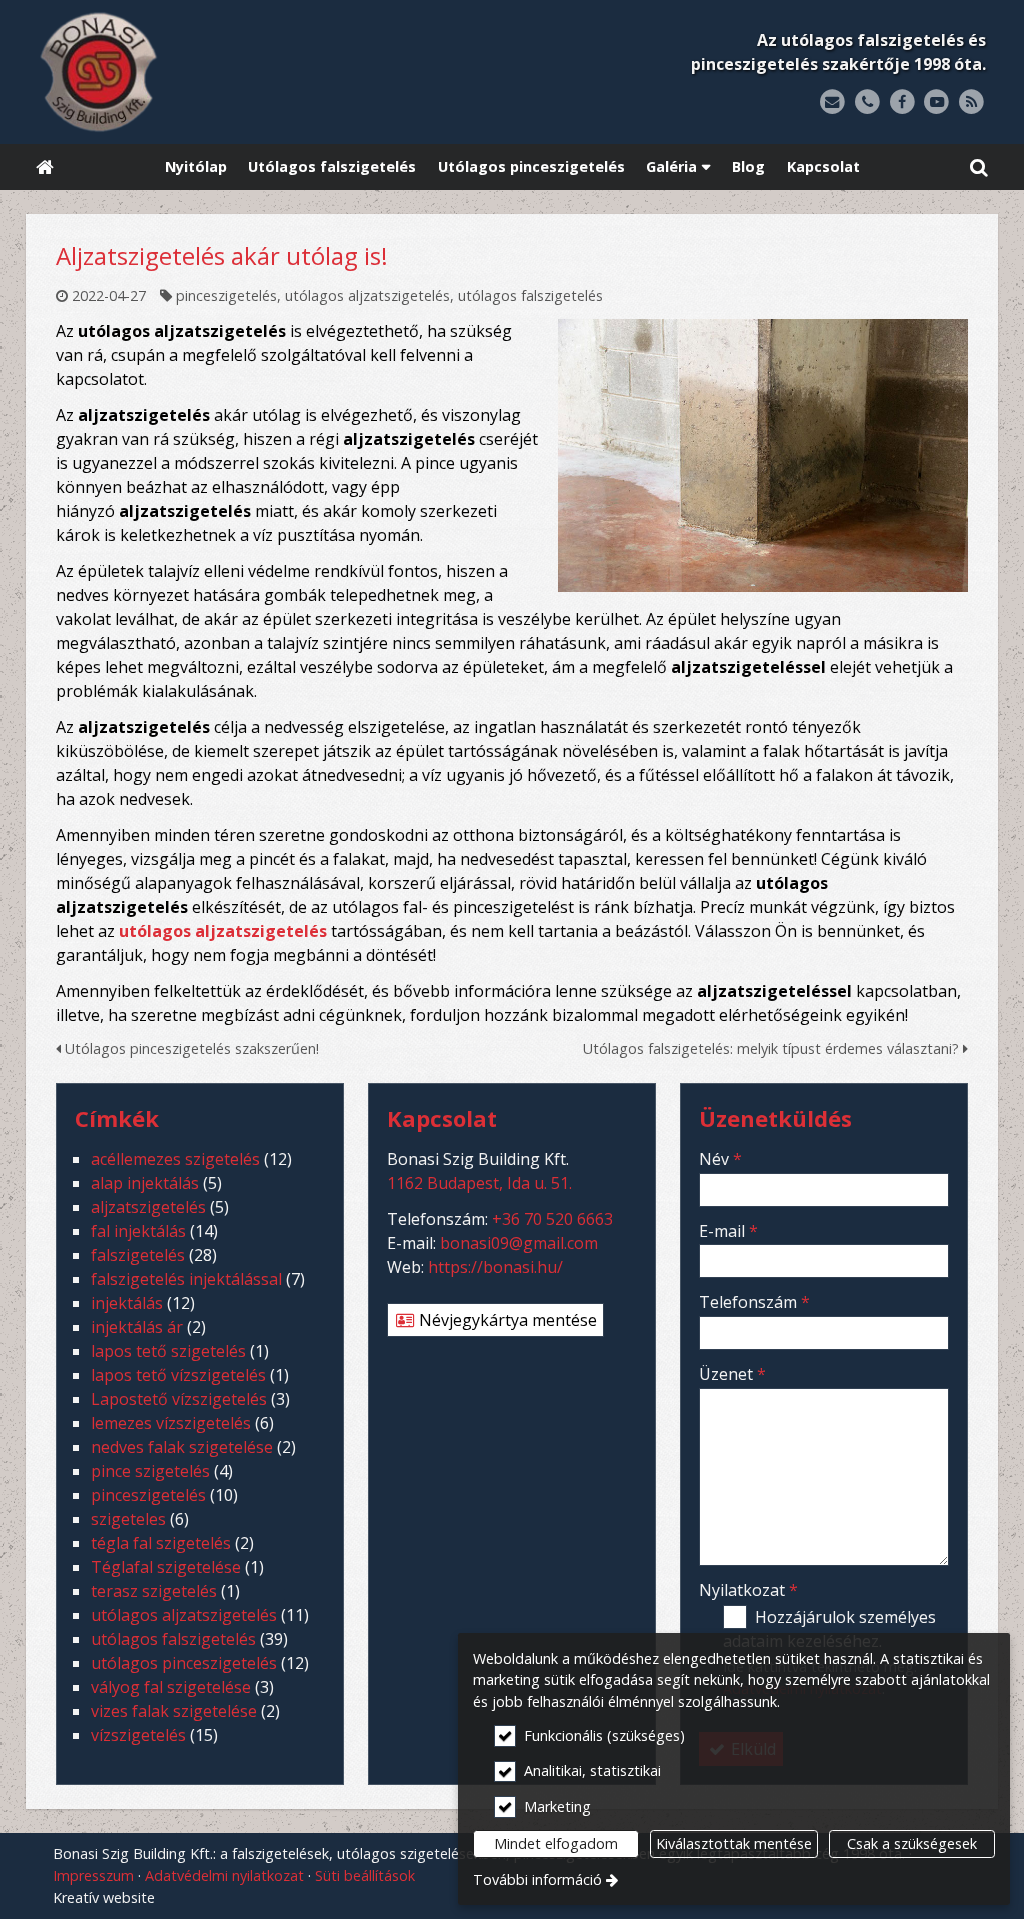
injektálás (127, 1303)
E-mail (728, 1231)
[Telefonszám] (867, 102)
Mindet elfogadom (556, 1843)
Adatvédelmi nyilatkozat (224, 1875)
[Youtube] (936, 102)
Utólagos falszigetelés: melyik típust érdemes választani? (773, 1048)
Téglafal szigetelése (166, 1567)
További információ (537, 1879)
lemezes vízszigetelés (171, 1423)
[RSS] (971, 102)
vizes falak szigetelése (174, 1711)
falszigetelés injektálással (186, 1279)
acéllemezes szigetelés (175, 1159)
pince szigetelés (150, 1471)
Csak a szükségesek (912, 1843)
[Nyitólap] (224, 72)
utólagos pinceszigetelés (184, 1663)
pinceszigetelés (226, 295)
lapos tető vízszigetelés (178, 1375)
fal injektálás (138, 1231)
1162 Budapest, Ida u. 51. (479, 1183)
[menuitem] (45, 167)
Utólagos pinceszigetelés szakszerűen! (190, 1048)
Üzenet (732, 1374)
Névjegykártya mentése (506, 1320)
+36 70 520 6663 (552, 1219)
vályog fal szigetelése (171, 1687)
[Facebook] (902, 102)
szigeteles (128, 1519)
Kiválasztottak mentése (734, 1843)
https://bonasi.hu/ (495, 1267)
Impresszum (93, 1875)
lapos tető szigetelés (168, 1351)
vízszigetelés (138, 1735)
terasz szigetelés (154, 1591)
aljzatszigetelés (148, 1207)
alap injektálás (145, 1183)
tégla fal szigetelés (161, 1543)
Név (720, 1159)
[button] (979, 167)
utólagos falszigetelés (530, 295)
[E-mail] (832, 102)
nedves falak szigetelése (182, 1447)
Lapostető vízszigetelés (179, 1399)
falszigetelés (138, 1255)
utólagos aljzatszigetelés (367, 295)
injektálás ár (137, 1327)
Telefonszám (754, 1302)
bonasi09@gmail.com (519, 1243)
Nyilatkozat (748, 1590)
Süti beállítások (365, 1875)
